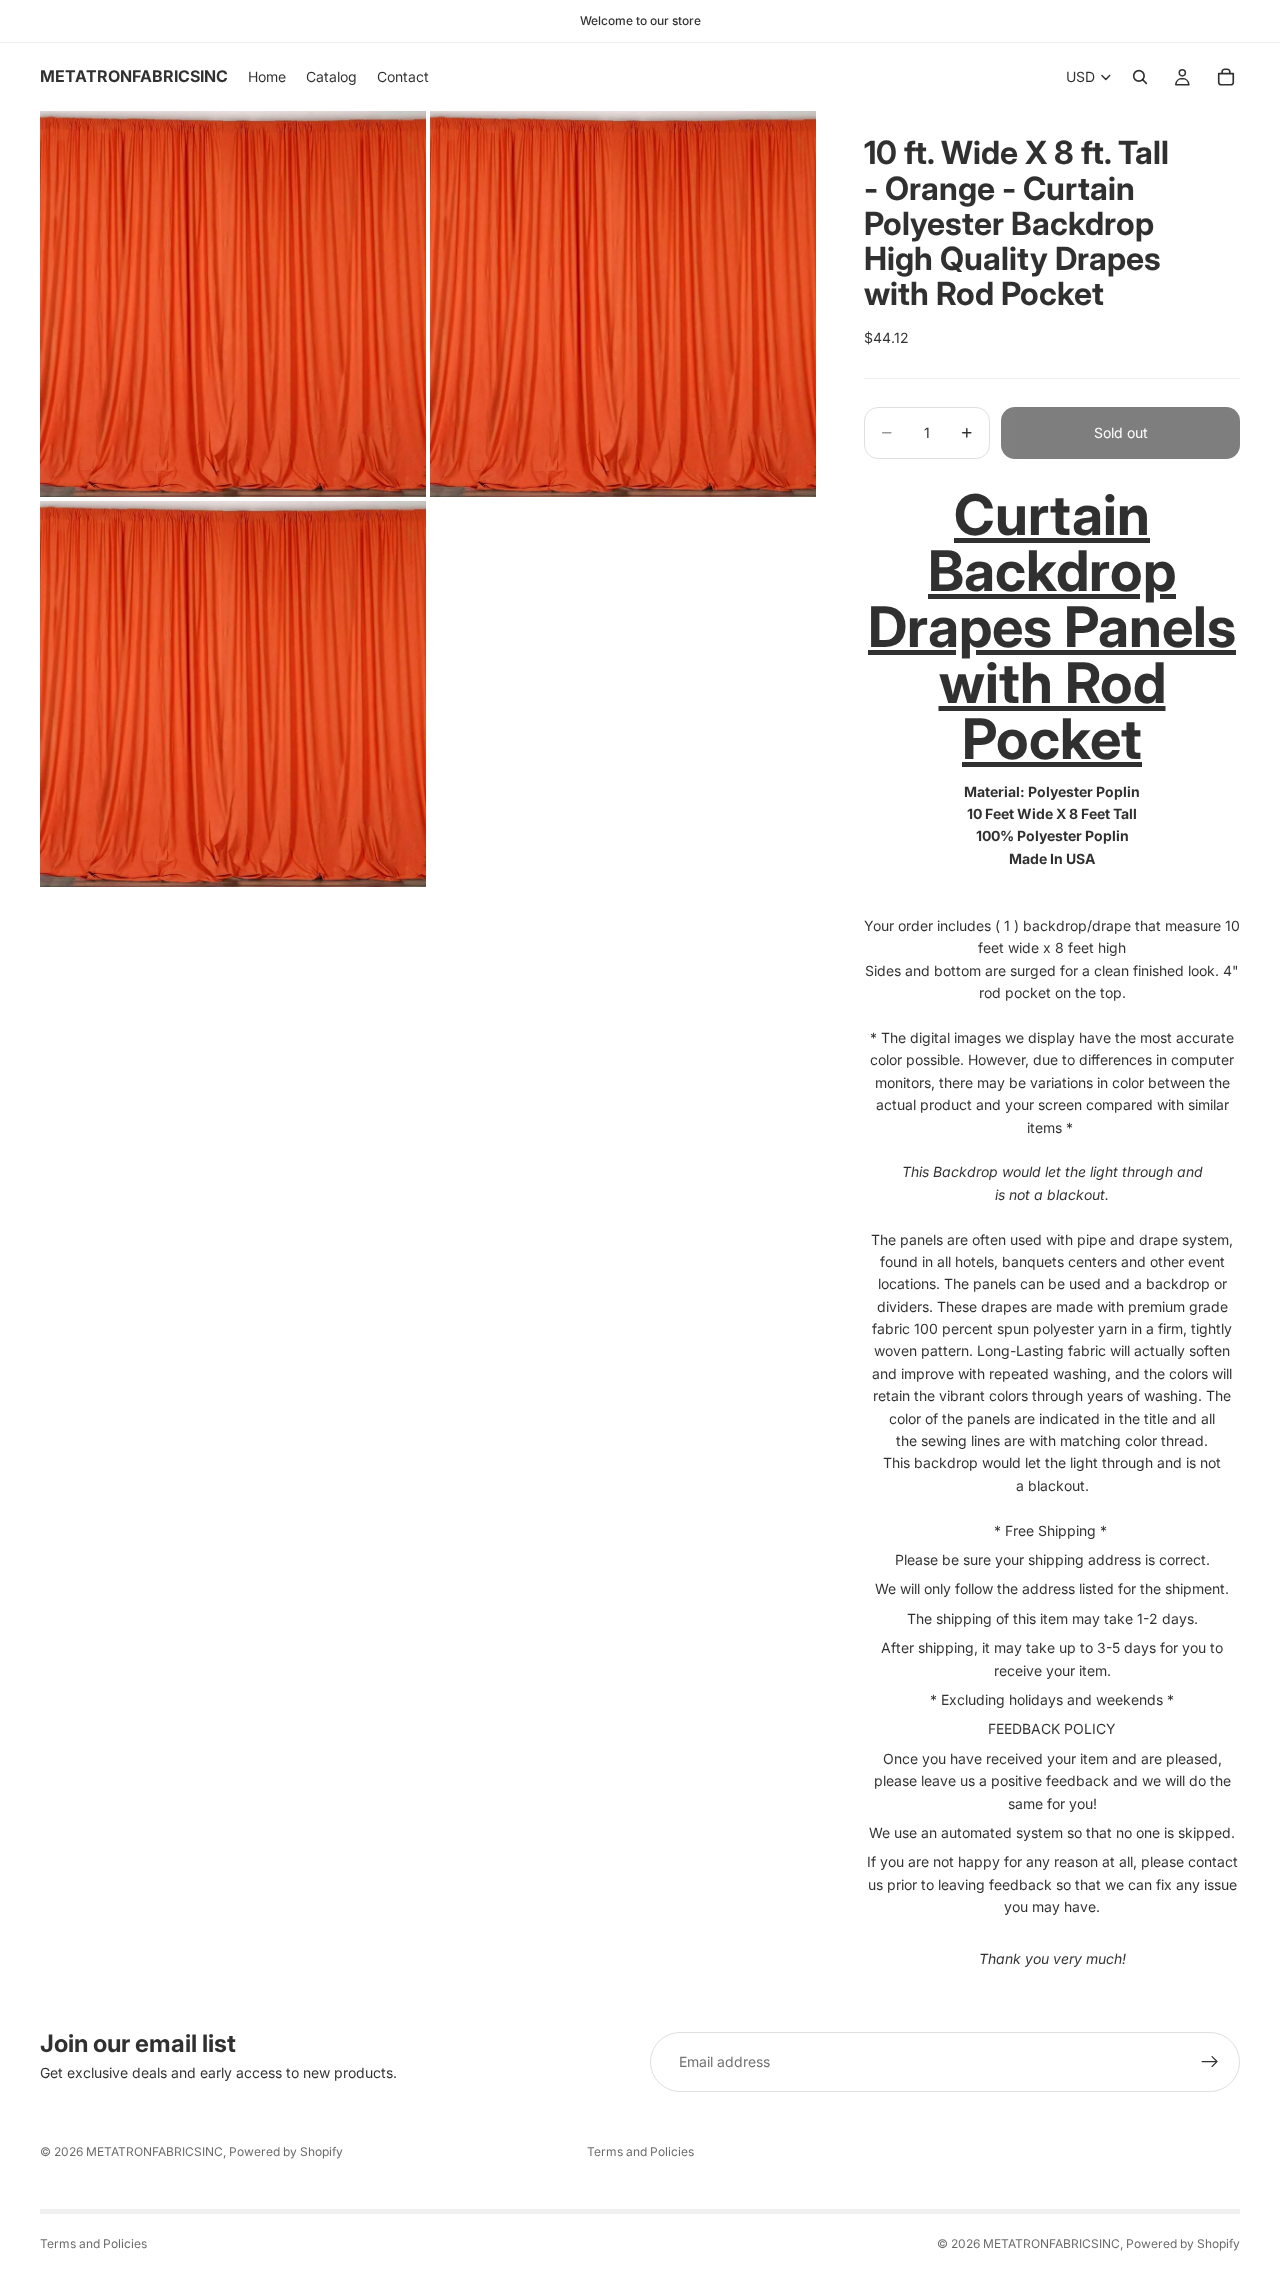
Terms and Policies (640, 2151)
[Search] (1140, 77)
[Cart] (1226, 77)
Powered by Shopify (286, 2151)
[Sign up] (1210, 2062)
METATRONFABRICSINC (154, 2151)
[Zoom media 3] (233, 694)
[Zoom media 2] (623, 304)
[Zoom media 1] (233, 304)
